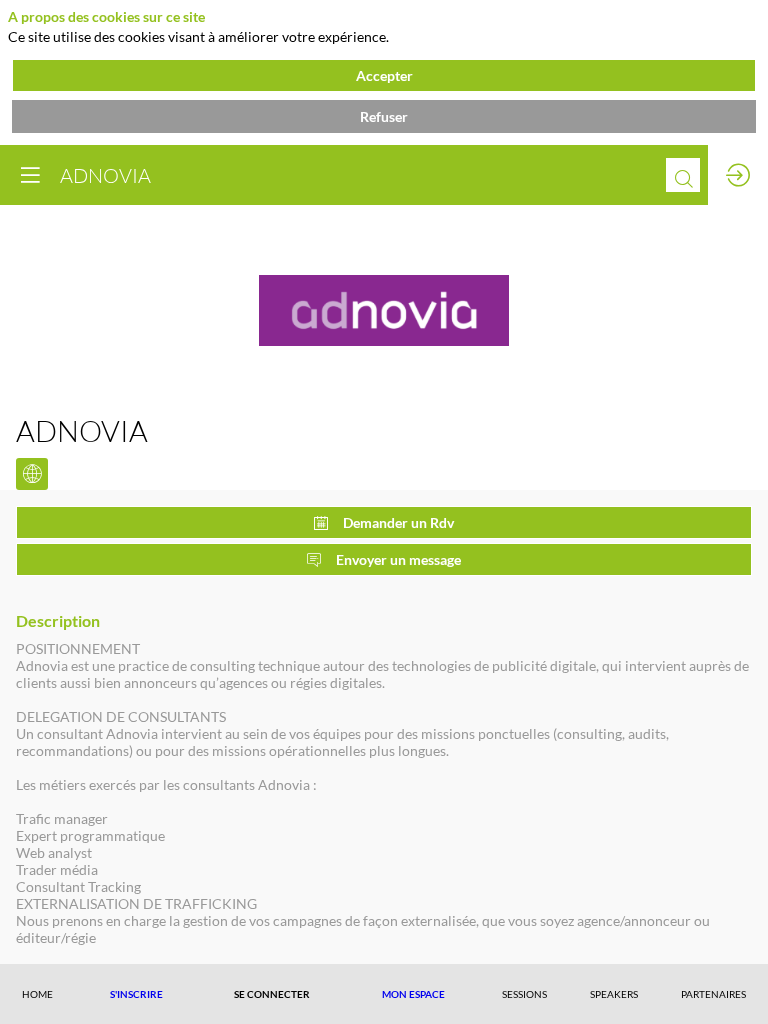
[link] (37, 994)
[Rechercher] (683, 175)
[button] (136, 994)
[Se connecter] (738, 175)
